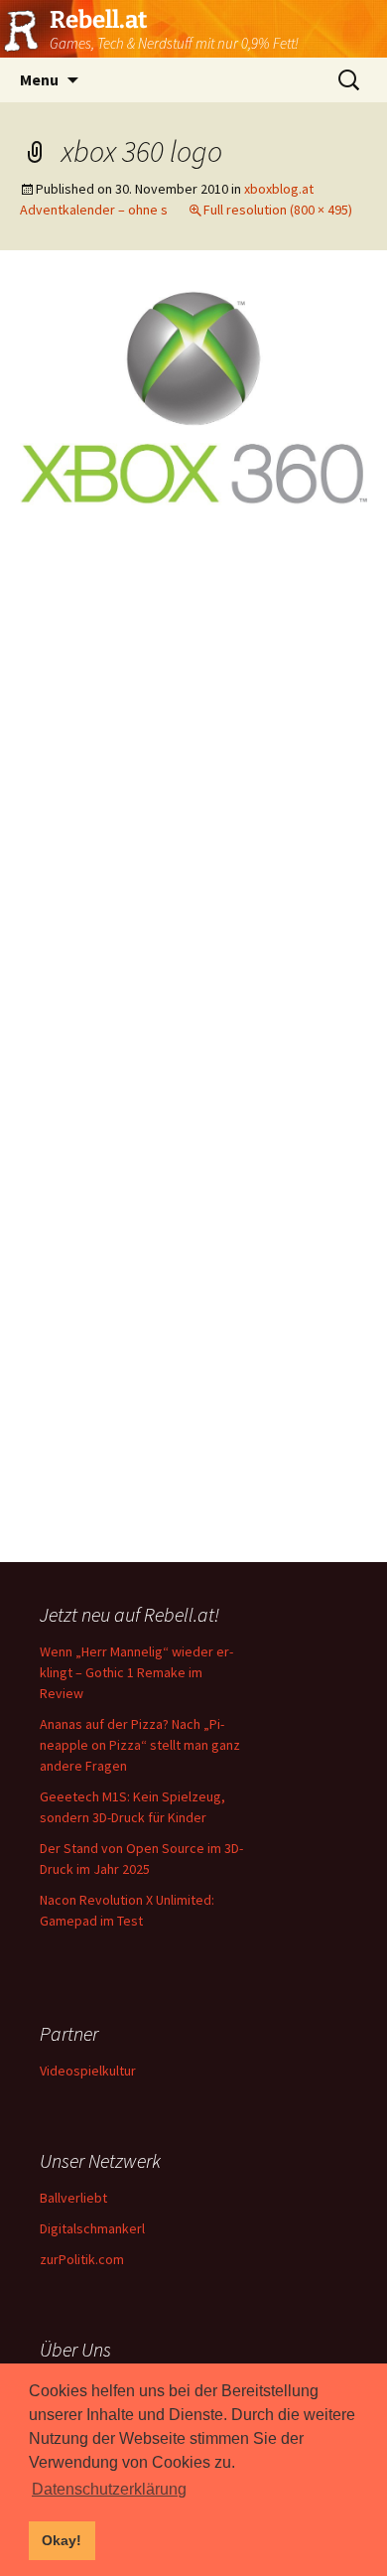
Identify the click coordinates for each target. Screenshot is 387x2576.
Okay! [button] (62, 2540)
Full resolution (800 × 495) (278, 210)
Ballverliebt (73, 2198)
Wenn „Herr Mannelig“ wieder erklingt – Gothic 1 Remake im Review (136, 1672)
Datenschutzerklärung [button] (109, 2489)
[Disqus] (193, 793)
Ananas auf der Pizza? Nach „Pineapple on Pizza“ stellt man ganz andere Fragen (140, 1745)
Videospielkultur (88, 2071)
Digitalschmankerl (92, 2228)
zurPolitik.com (82, 2259)
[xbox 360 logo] (193, 395)
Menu (39, 79)
